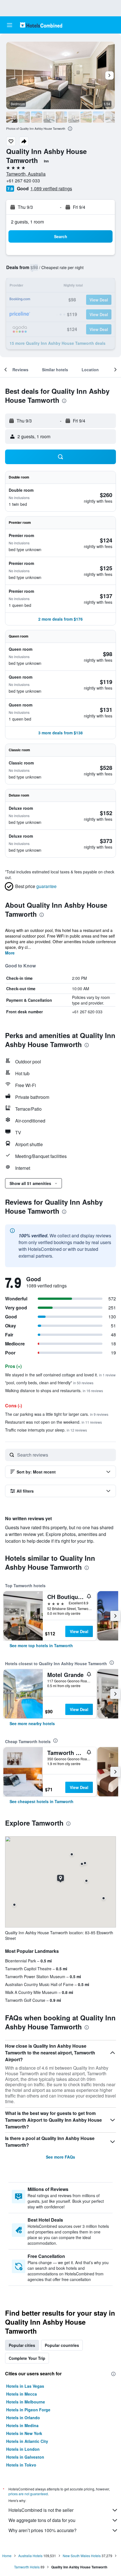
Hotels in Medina (22, 2425)
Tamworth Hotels (27, 2567)
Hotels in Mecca (22, 2394)
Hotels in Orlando (23, 2418)
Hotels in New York (24, 2433)
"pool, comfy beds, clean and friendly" (49, 1383)
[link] (41, 1645)
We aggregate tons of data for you (42, 2520)
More (10, 953)
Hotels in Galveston (25, 2457)
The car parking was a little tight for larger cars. (57, 1414)
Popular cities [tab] (22, 2345)
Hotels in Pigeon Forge (28, 2410)
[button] (10, 25)
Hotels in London (23, 2449)
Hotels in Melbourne (26, 2402)
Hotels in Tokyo (21, 2465)
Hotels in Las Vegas (25, 2386)
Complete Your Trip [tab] (27, 2358)
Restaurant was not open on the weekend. (53, 1422)
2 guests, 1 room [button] (27, 222)
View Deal (79, 1631)
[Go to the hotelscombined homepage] (41, 25)
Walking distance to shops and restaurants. (54, 1390)
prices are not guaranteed (28, 2494)
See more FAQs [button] (60, 2157)
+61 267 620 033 (23, 181)
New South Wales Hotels (82, 2556)
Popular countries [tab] (62, 2345)
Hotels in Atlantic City (27, 2441)
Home (7, 2556)
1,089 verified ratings (51, 188)
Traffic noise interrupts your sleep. (46, 1430)
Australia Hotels (30, 2556)
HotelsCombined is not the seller (41, 2510)
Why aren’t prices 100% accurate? (42, 2530)
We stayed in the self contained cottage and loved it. (60, 1375)
